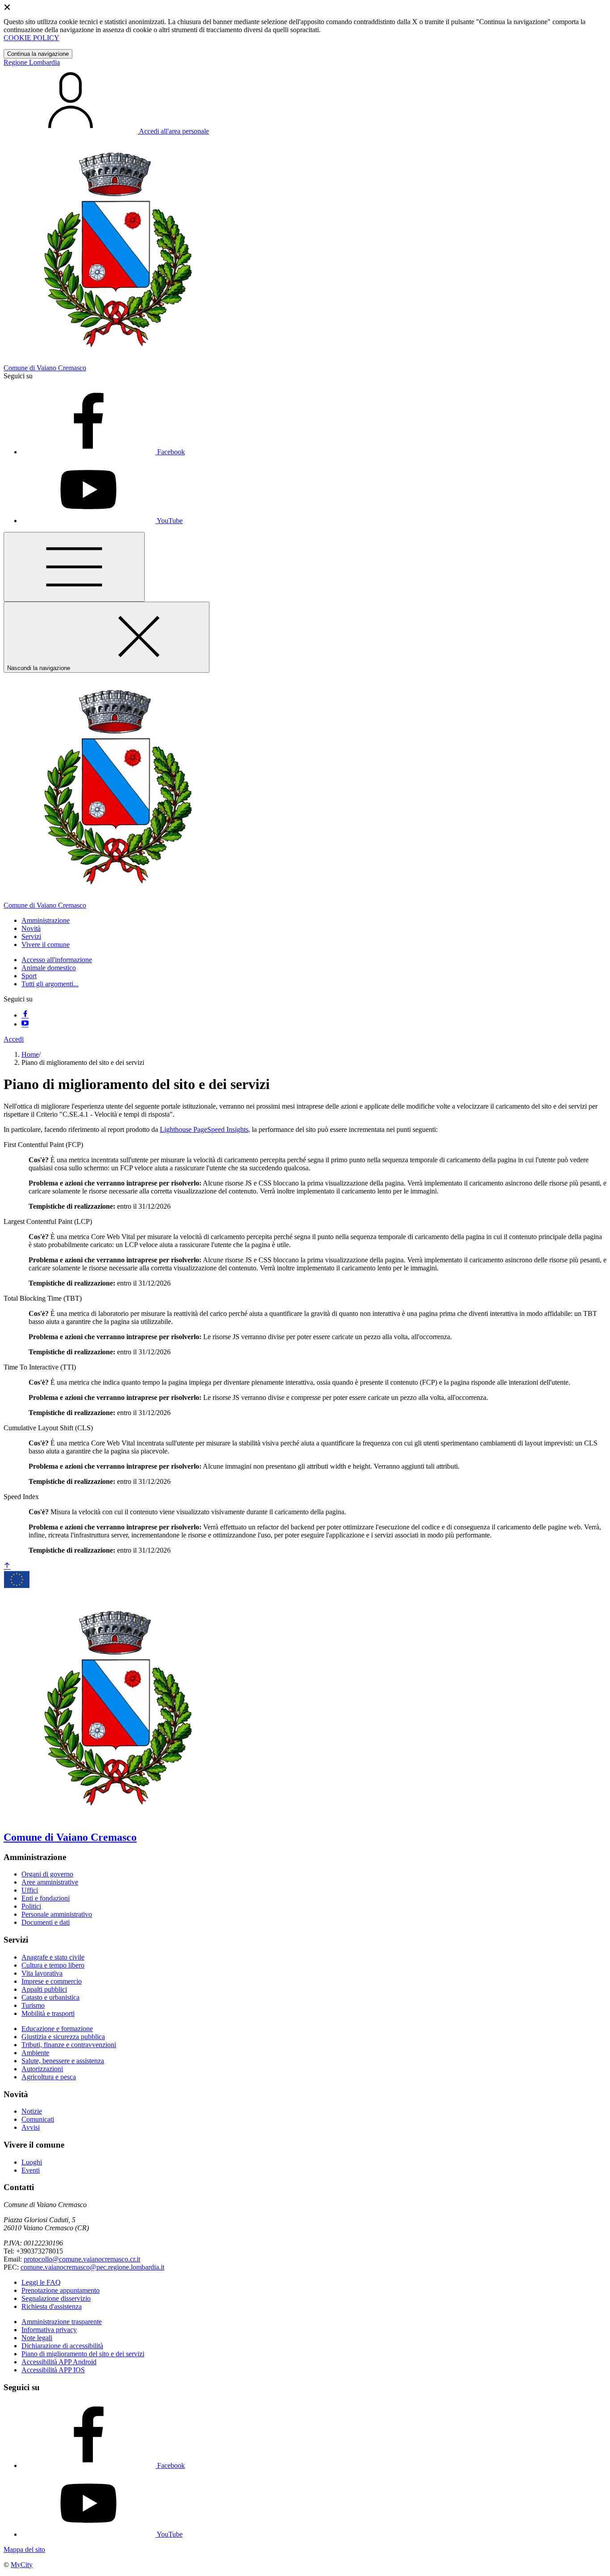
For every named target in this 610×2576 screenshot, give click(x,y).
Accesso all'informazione (57, 960)
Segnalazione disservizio (56, 2298)
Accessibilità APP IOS (53, 2370)
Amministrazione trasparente (62, 2322)
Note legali (37, 2338)
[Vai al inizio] (7, 1566)
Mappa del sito (24, 2549)
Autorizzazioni (42, 2069)
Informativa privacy (49, 2330)
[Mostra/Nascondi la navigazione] (74, 567)
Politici (31, 1906)
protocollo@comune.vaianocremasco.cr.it (82, 2259)
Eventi (31, 2170)
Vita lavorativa (42, 1973)
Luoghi (32, 2162)
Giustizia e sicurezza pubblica (63, 2037)
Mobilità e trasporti (48, 2013)
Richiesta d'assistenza (52, 2306)
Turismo (33, 2005)
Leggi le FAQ (41, 2282)
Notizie (32, 2111)
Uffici (30, 1890)
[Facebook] (25, 1015)
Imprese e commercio (52, 1981)
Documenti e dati (46, 1922)
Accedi (14, 1039)
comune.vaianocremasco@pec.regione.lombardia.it (92, 2267)
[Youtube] (25, 1024)
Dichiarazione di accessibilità (62, 2346)
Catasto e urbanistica (50, 1997)
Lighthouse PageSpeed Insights (204, 1129)
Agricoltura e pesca (49, 2077)
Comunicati (38, 2119)
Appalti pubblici (44, 1989)
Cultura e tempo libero (53, 1965)
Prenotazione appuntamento (61, 2290)
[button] (46, 920)
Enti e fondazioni (46, 1898)
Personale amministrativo (57, 1914)
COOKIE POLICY (31, 38)
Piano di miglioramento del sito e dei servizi (83, 2354)
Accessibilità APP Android (59, 2362)
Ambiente (35, 2053)
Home (30, 1054)
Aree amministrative (50, 1882)
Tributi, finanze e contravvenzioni (69, 2045)
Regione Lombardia (32, 62)
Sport (29, 976)
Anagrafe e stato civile (53, 1957)
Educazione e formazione (57, 2029)
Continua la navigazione (38, 54)
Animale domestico (49, 968)
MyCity (22, 2565)
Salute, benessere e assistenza (63, 2061)
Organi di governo (47, 1874)
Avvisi (31, 2127)
